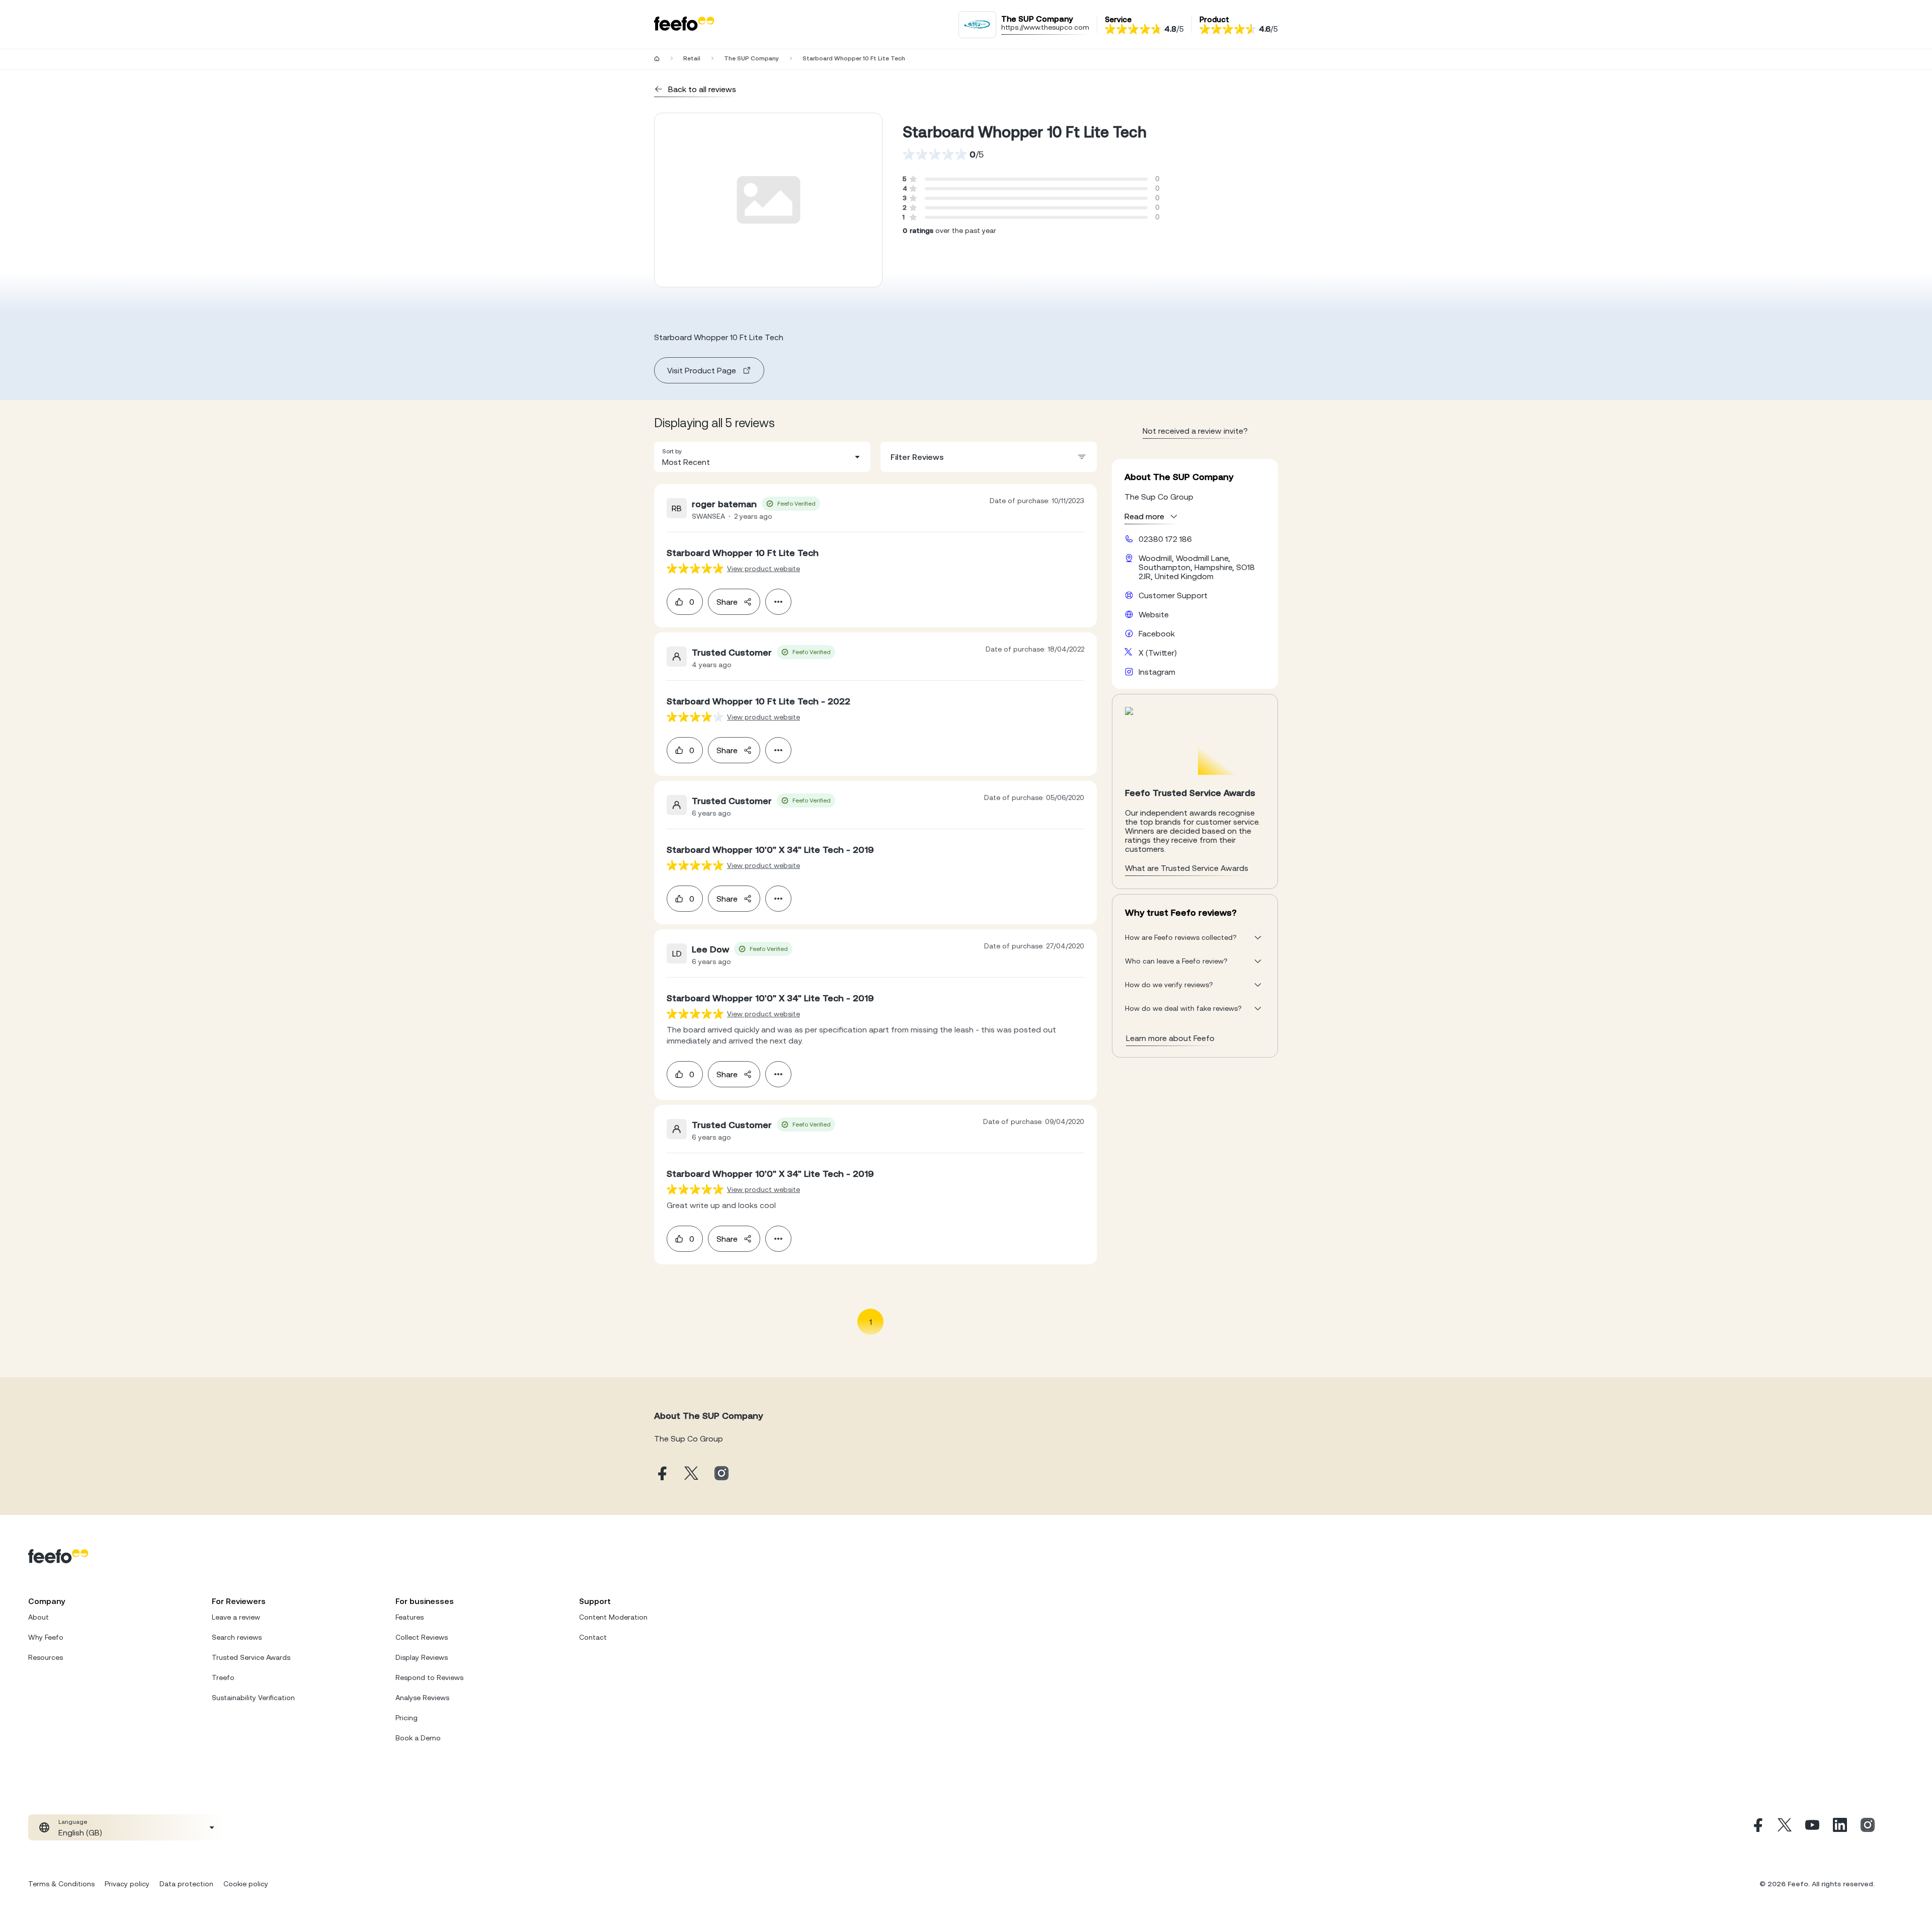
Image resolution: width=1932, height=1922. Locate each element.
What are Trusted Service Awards (1187, 868)
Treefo (223, 1677)
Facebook (1157, 633)
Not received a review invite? (1195, 431)
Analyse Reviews (422, 1698)
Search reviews (237, 1637)
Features (410, 1617)
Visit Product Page (702, 370)
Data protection (186, 1884)
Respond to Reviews (429, 1677)
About (38, 1617)
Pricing (407, 1718)
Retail (692, 58)
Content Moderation (613, 1617)
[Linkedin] (1840, 1827)
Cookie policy (246, 1884)
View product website (763, 569)
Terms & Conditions (61, 1884)
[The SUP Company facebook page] (661, 1474)
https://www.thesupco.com (1045, 27)
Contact (593, 1637)
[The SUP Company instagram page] (721, 1474)
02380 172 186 (1165, 539)
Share (727, 602)
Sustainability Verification (253, 1698)
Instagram (1157, 672)
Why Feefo (46, 1637)
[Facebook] (1757, 1827)
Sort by (672, 451)
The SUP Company (751, 58)
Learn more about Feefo (1170, 1038)
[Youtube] (1812, 1827)
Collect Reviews (422, 1637)
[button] (762, 457)
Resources (46, 1657)
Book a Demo (418, 1738)
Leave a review (236, 1617)
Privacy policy (127, 1884)
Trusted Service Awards (251, 1657)
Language (73, 1822)
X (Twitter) (1158, 653)
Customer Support (1173, 595)
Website (1154, 614)
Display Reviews (422, 1657)
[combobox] (762, 457)
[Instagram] (1868, 1827)
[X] (1785, 1827)
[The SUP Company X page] (691, 1474)
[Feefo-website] (684, 24)
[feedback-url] (695, 568)
